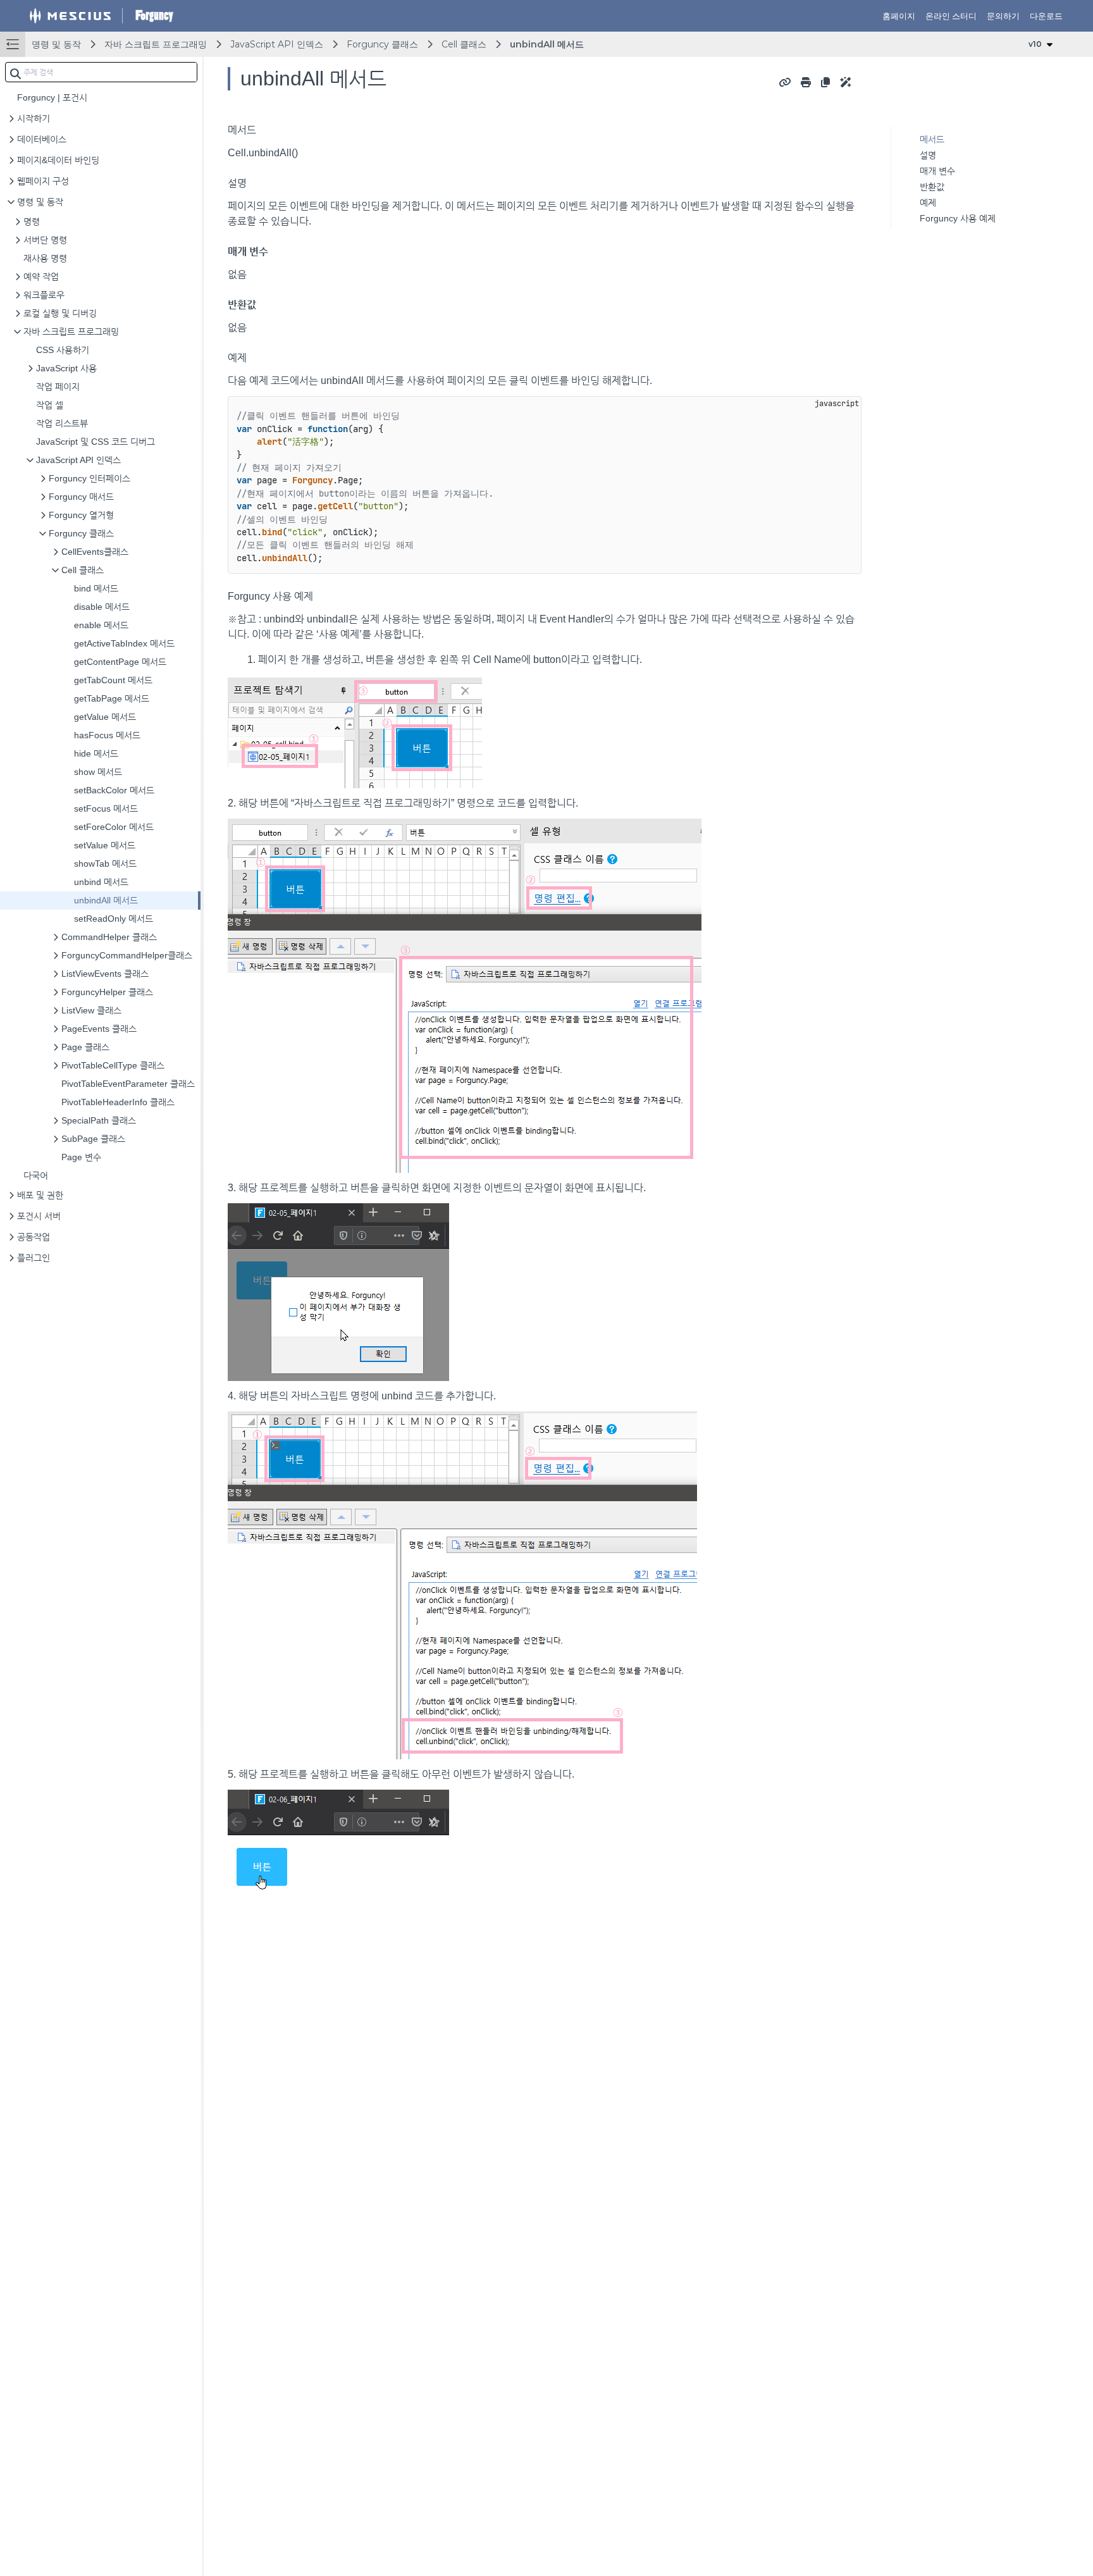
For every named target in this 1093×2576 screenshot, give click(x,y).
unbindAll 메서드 (547, 44)
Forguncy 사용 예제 (958, 218)
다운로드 (1046, 16)
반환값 (932, 187)
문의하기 (1003, 16)
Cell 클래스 (464, 44)
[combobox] (101, 72)
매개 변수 (937, 171)
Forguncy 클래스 (382, 44)
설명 (928, 155)
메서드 (932, 139)
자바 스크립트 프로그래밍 (156, 44)
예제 (928, 202)
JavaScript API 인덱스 (277, 44)
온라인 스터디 (951, 16)
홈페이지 (899, 16)
